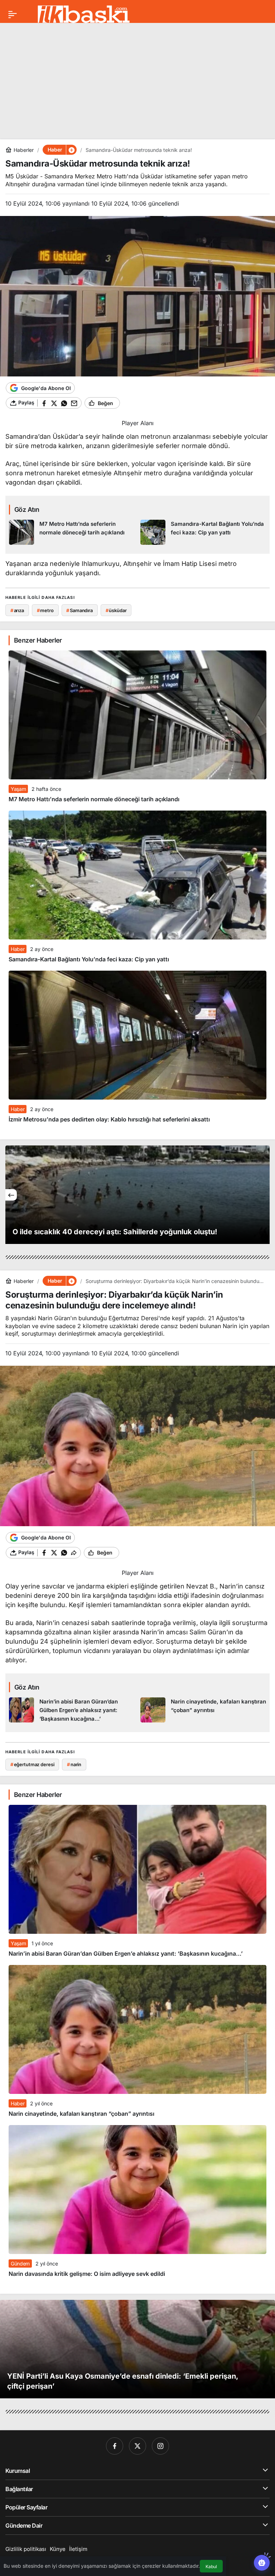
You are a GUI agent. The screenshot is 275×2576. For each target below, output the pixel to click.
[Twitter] (137, 2446)
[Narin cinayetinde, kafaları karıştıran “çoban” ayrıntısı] (203, 1710)
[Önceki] (11, 1195)
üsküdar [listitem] (116, 610)
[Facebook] (115, 2446)
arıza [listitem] (17, 610)
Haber (18, 949)
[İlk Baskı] (84, 14)
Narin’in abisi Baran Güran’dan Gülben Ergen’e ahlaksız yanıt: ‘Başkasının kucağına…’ (126, 1953)
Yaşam (18, 789)
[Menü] (13, 14)
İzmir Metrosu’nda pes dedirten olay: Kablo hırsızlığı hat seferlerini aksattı (109, 1119)
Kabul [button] (211, 2567)
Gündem (20, 2263)
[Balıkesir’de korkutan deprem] (137, 1195)
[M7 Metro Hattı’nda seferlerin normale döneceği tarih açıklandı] (72, 532)
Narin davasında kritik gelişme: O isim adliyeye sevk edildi (87, 2274)
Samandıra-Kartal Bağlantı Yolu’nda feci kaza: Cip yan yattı (89, 959)
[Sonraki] (264, 1195)
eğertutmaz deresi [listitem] (32, 1764)
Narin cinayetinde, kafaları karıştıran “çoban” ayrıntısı (81, 2114)
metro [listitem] (45, 610)
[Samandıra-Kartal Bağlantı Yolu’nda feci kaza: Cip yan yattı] (203, 532)
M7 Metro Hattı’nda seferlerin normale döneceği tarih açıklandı (94, 799)
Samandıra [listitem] (79, 610)
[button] (71, 150)
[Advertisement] (137, 78)
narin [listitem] (74, 1764)
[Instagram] (160, 2446)
